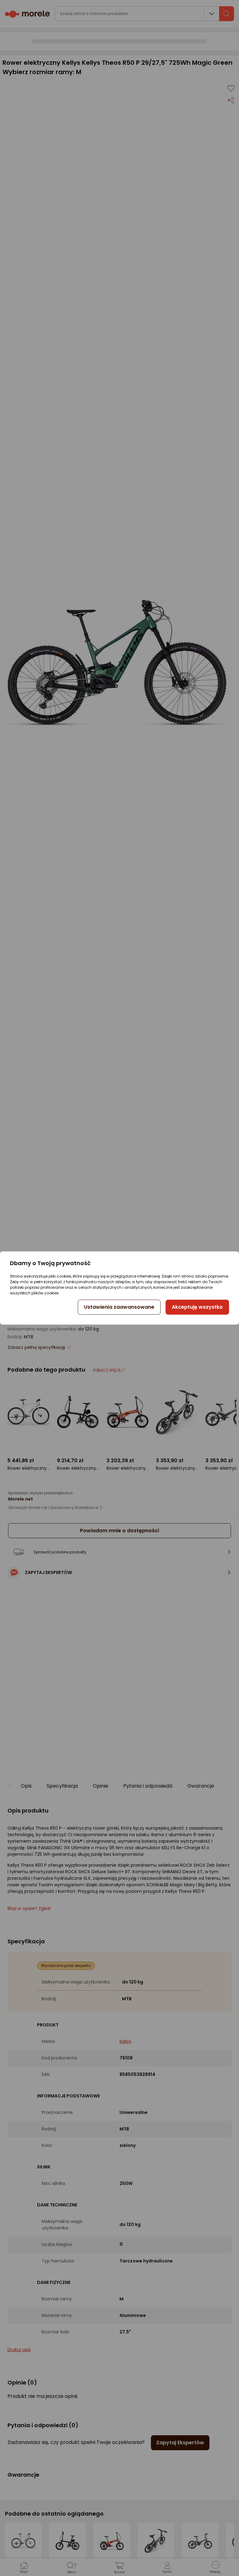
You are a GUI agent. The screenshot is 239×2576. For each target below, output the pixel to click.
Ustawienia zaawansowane (119, 1307)
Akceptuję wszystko (197, 1307)
